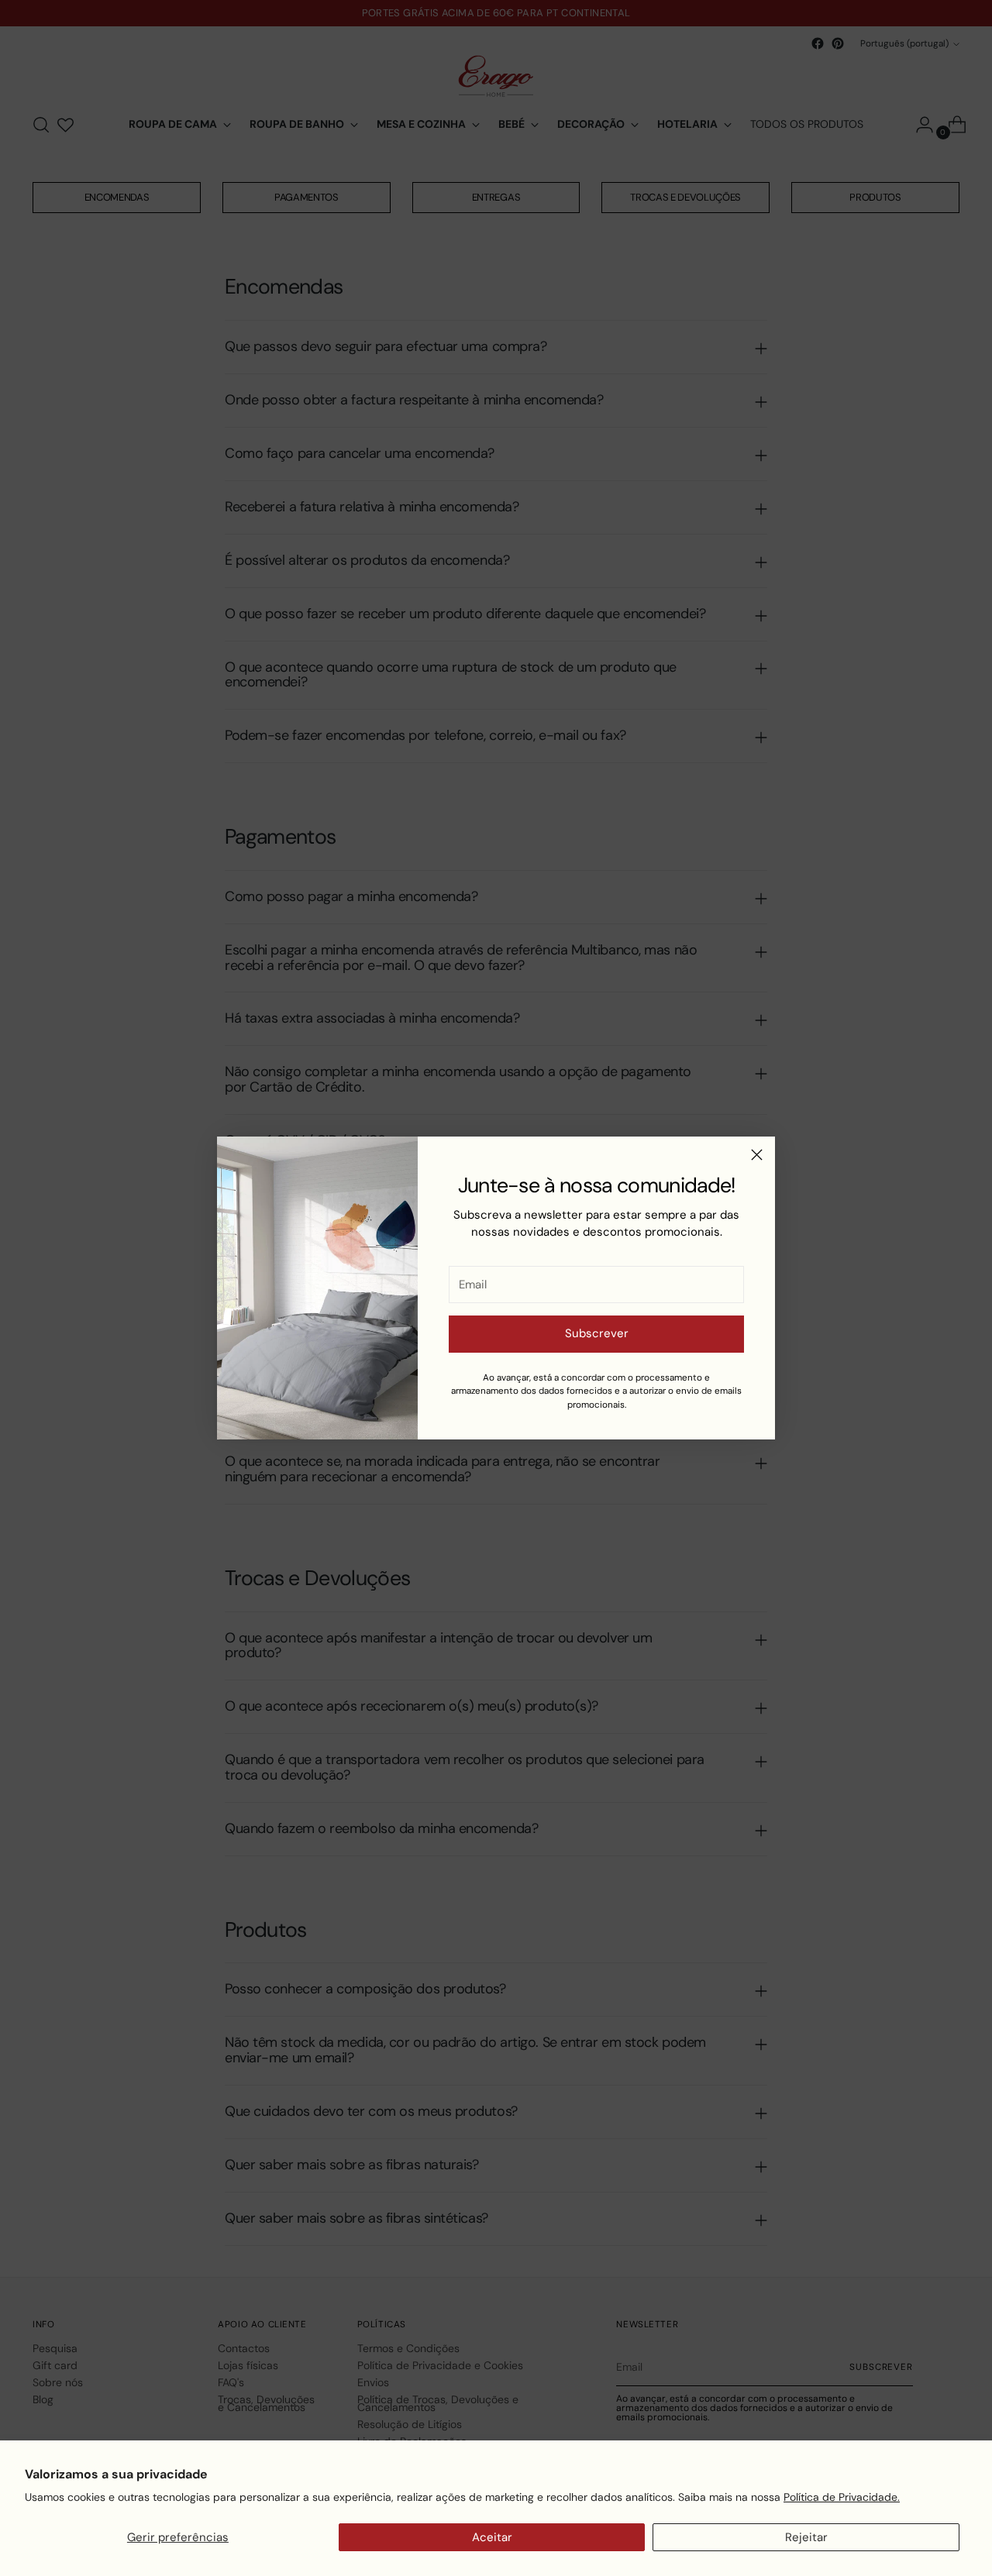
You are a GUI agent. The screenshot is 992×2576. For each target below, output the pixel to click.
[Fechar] (757, 1155)
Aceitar (492, 2537)
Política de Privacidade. (842, 2497)
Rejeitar (806, 2537)
